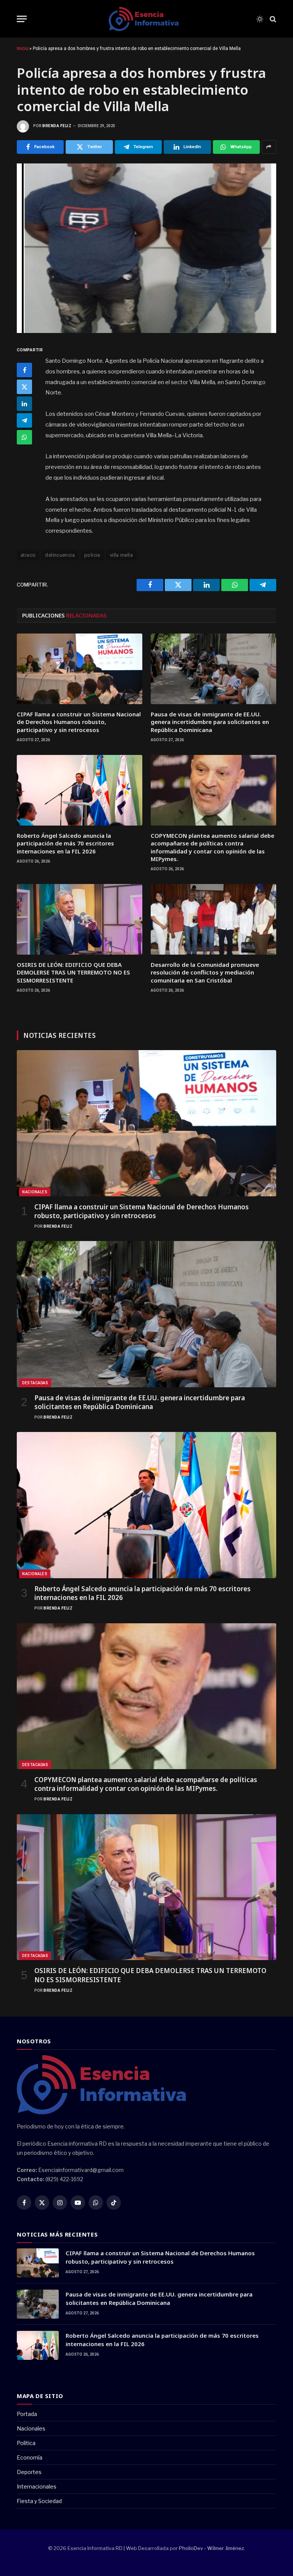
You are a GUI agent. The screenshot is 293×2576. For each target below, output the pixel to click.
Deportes (29, 2472)
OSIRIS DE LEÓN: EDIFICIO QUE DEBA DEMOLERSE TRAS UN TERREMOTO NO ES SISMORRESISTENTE (73, 972)
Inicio (23, 48)
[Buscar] (272, 19)
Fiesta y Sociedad (39, 2501)
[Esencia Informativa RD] (146, 19)
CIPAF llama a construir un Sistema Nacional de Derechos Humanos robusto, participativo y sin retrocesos (79, 722)
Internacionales (37, 2486)
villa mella (121, 555)
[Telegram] (24, 420)
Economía (30, 2457)
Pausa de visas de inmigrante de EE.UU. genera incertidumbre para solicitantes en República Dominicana (210, 722)
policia (92, 555)
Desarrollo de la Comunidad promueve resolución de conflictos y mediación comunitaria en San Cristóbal (205, 972)
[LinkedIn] (24, 404)
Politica (26, 2443)
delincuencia (60, 555)
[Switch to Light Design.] (260, 19)
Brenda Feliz (57, 126)
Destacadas (35, 1383)
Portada (27, 2414)
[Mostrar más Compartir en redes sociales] (269, 147)
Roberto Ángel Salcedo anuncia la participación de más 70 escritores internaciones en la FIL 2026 (65, 843)
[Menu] (22, 19)
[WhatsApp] (24, 437)
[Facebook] (24, 370)
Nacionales (35, 1192)
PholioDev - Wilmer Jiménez (211, 2548)
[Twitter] (24, 387)
